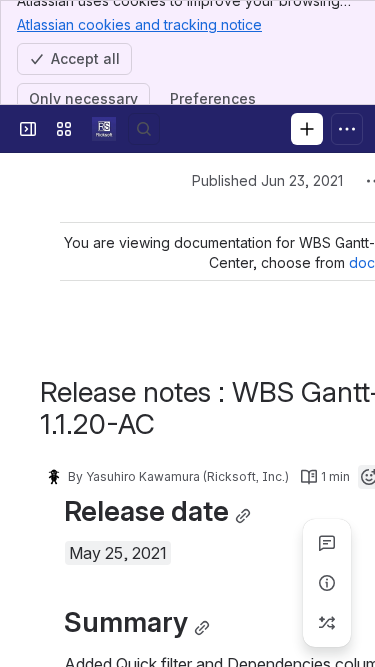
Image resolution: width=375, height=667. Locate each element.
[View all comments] (327, 543)
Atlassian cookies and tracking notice (139, 24)
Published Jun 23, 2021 (267, 180)
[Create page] (327, 623)
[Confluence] (104, 129)
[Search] (144, 129)
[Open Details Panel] (327, 583)
